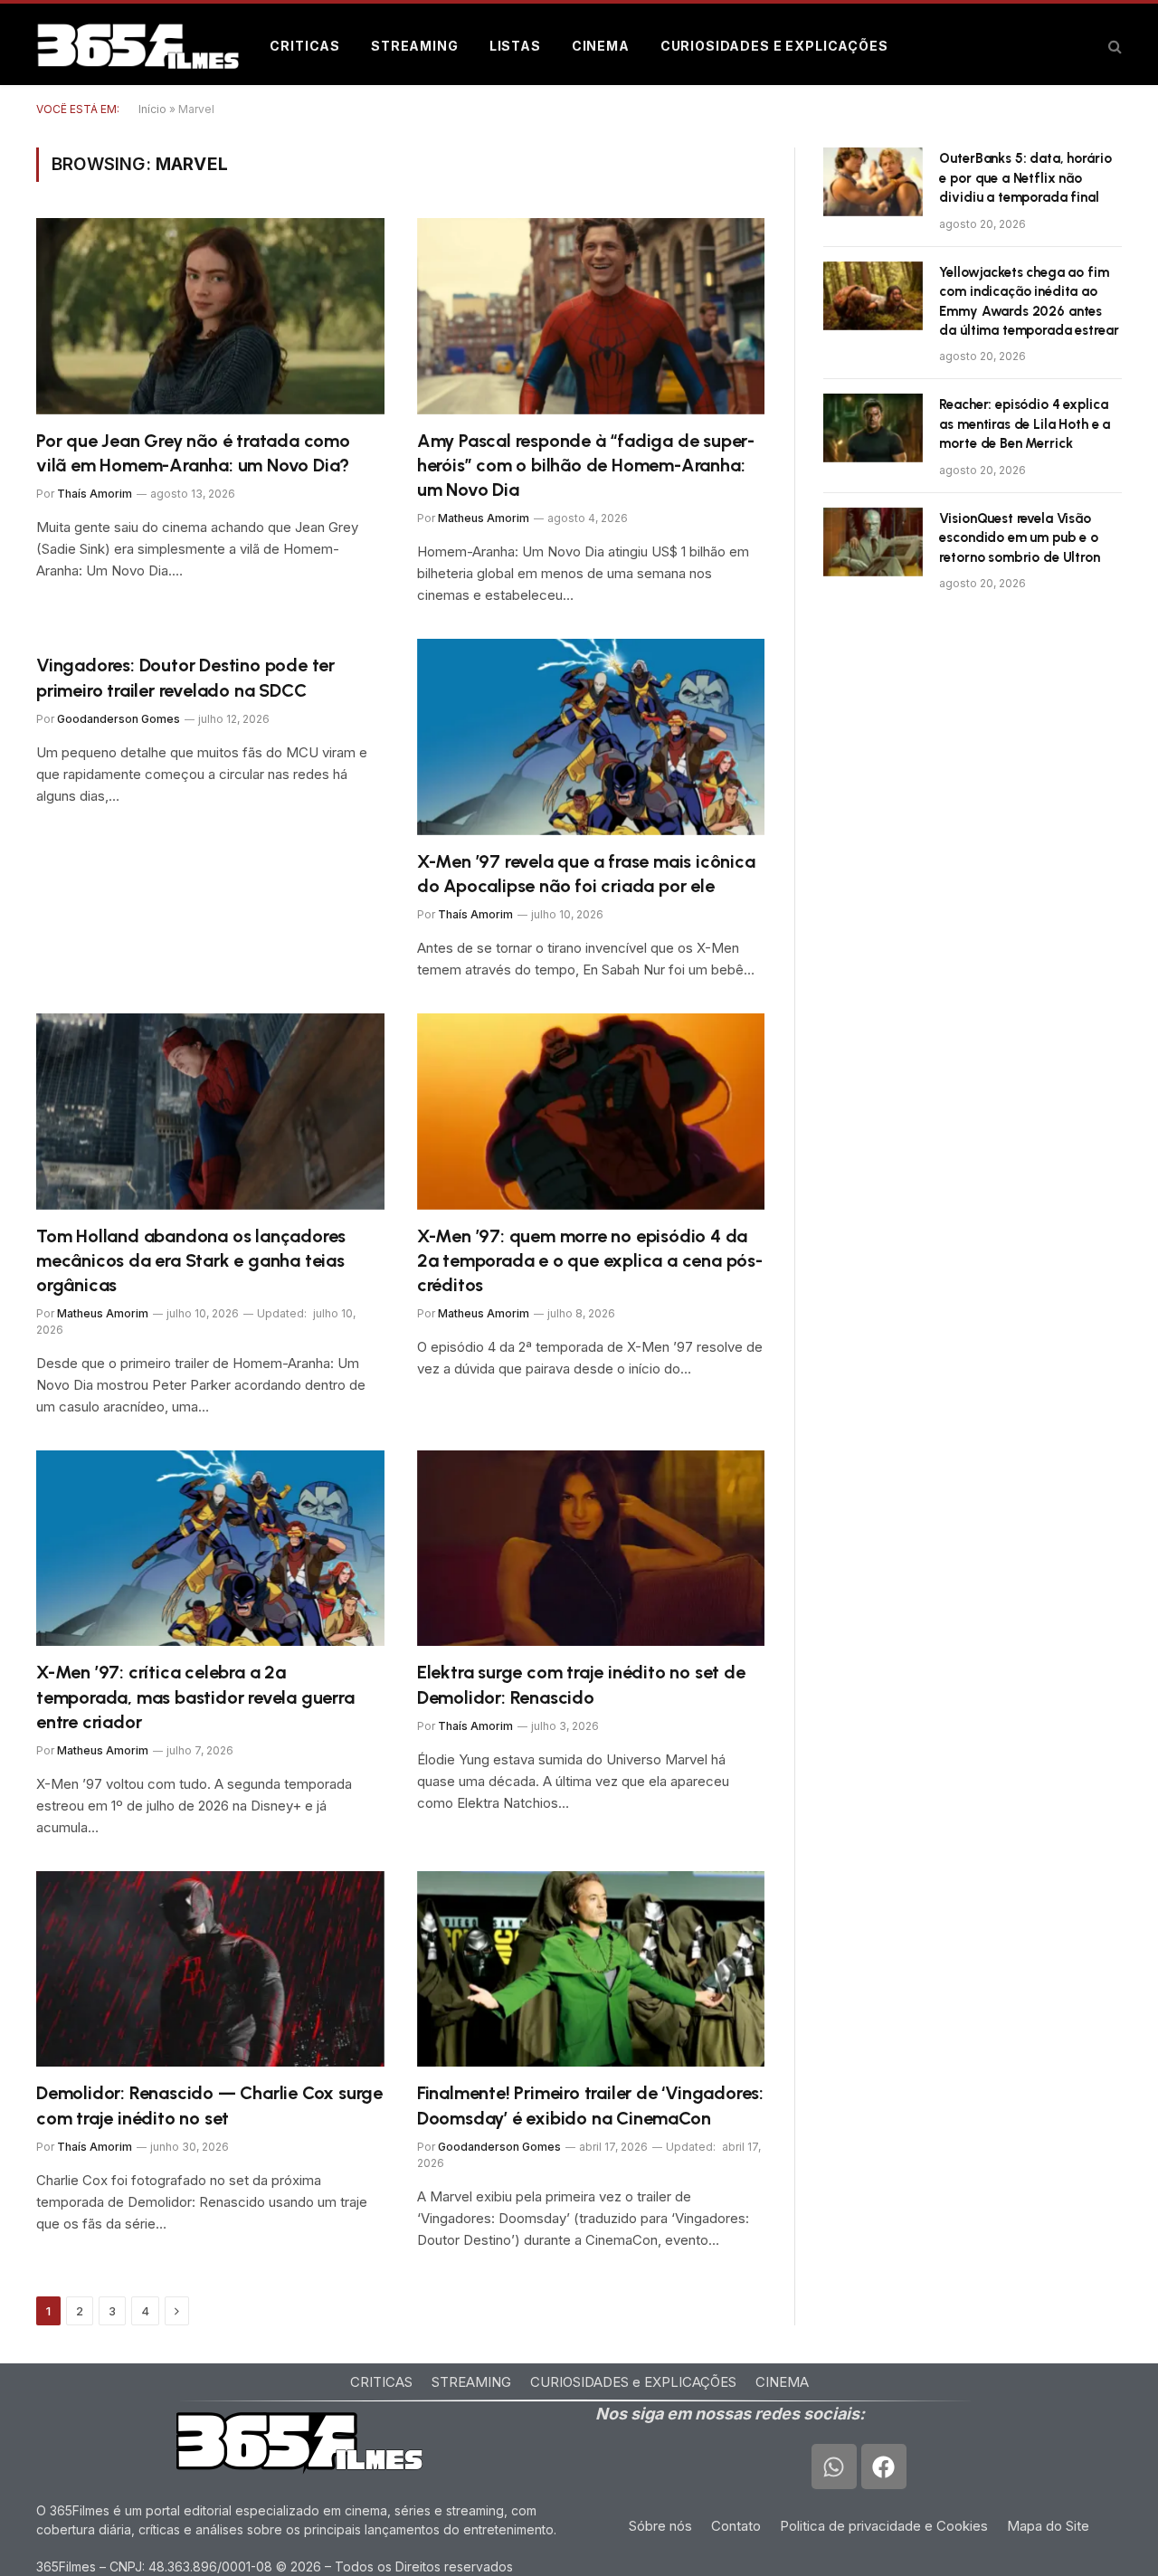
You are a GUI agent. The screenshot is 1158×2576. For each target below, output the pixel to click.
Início (152, 109)
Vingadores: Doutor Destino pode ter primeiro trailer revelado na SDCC (185, 677)
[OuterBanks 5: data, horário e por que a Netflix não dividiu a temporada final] (873, 182)
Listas (515, 46)
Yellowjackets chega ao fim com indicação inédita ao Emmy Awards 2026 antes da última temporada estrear (1029, 301)
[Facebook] (884, 2467)
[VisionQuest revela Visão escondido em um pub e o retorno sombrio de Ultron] (873, 542)
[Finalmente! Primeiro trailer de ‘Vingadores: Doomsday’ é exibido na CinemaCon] (591, 1969)
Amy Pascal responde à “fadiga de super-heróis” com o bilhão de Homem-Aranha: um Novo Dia (586, 465)
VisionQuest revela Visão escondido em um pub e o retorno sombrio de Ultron (1019, 538)
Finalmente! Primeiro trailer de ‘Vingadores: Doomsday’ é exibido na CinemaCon (590, 2105)
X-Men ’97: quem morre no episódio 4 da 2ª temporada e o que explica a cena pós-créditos (590, 1260)
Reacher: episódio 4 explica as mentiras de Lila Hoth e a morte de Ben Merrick (1025, 424)
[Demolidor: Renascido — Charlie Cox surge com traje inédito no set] (210, 1969)
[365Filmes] (138, 46)
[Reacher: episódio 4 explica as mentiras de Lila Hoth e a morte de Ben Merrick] (873, 428)
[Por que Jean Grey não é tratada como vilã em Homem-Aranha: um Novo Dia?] (210, 316)
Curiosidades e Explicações (774, 46)
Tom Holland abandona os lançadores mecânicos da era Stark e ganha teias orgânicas (191, 1260)
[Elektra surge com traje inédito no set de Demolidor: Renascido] (591, 1548)
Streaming (415, 46)
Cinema (601, 46)
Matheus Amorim (484, 518)
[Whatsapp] (834, 2467)
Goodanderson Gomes (119, 719)
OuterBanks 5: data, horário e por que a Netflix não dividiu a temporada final (1025, 178)
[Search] (1113, 47)
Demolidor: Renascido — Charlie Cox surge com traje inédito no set (209, 2105)
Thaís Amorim (95, 494)
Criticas (305, 46)
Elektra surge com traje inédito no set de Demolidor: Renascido (581, 1684)
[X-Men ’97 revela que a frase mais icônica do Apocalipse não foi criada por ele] (591, 737)
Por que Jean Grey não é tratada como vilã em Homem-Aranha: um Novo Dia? (193, 453)
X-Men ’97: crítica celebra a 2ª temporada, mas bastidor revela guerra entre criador (195, 1697)
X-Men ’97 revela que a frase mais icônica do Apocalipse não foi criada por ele (586, 874)
